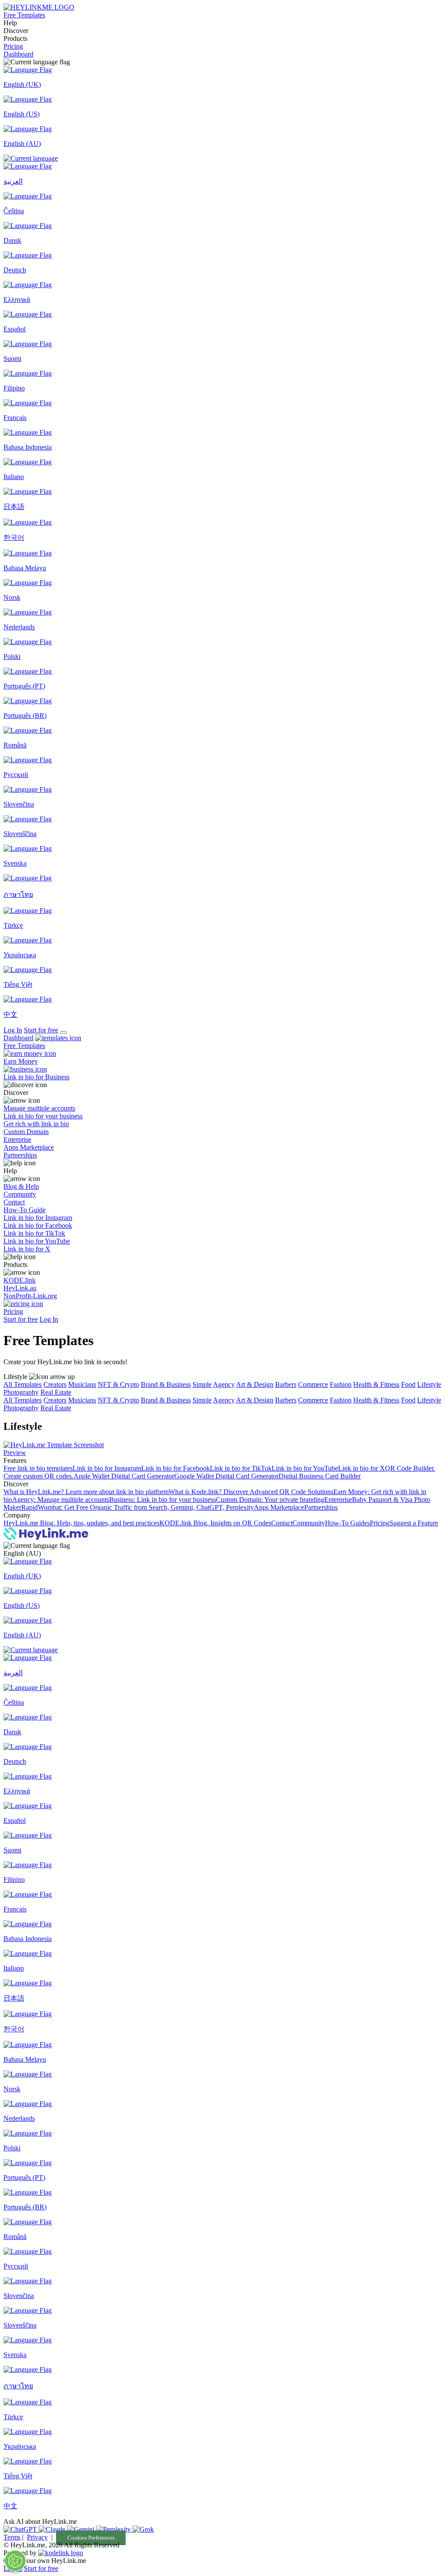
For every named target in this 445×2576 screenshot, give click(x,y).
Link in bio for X (362, 1468)
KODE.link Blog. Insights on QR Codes (215, 1523)
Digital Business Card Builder (320, 1476)
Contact (282, 1523)
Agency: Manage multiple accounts (61, 1500)
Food (408, 1384)
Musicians (82, 1384)
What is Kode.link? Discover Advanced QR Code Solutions (251, 1492)
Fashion (341, 1384)
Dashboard (18, 54)
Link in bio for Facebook (176, 1468)
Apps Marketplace (279, 1507)
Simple (202, 1384)
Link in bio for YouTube (305, 1468)
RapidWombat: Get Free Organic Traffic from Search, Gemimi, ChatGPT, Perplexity (138, 1507)
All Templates (23, 1384)
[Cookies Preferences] (15, 2561)
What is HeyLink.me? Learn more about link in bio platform (86, 1492)
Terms (12, 2537)
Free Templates (24, 15)
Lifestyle (429, 1384)
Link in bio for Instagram (107, 1468)
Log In (13, 1030)
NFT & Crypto (118, 1384)
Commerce (313, 1384)
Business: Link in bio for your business (163, 1500)
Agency (224, 1384)
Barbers (286, 1384)
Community (309, 1523)
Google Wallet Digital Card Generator (226, 1476)
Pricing (13, 46)
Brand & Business (166, 1384)
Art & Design (255, 1384)
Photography (21, 1392)
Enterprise (338, 1500)
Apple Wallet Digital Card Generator (124, 1476)
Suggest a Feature (414, 1523)
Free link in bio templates (38, 1468)
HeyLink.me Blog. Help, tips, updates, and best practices (81, 1523)
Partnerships (321, 1507)
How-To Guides (347, 1523)
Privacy (37, 2537)
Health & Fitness (376, 1384)
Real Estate (56, 1392)
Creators (55, 1384)
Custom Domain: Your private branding (270, 1500)
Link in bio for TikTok (241, 1468)
